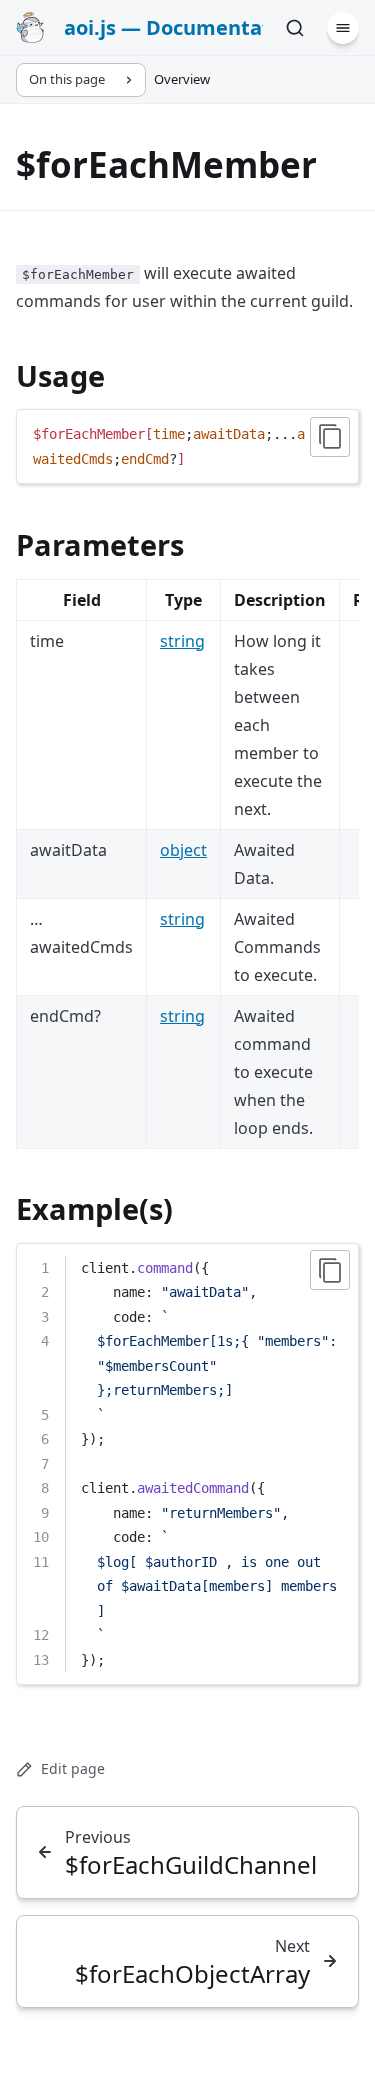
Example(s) (94, 1208)
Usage (60, 375)
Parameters (100, 544)
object (183, 850)
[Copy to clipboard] (330, 437)
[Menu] (343, 28)
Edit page (73, 1768)
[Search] (295, 28)
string (182, 641)
